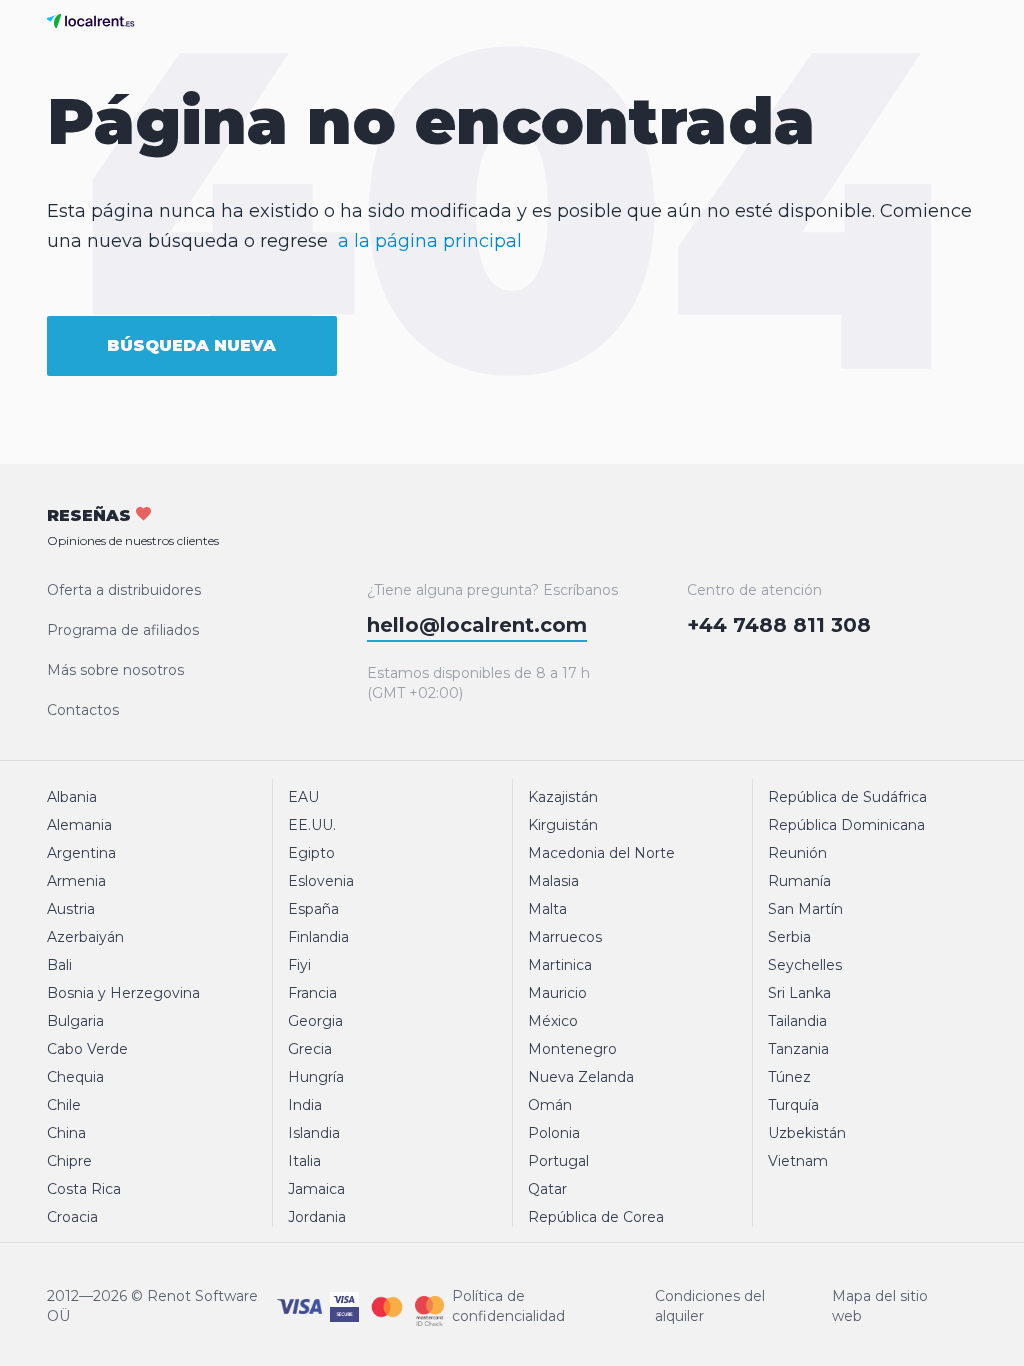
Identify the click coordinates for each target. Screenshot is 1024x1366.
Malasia (553, 881)
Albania (72, 797)
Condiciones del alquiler (710, 1306)
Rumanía (799, 881)
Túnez (789, 1077)
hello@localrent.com (477, 625)
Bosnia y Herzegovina (123, 993)
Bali (59, 965)
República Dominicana (846, 825)
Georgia (315, 1021)
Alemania (79, 825)
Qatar (547, 1189)
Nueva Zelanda (581, 1077)
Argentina (81, 853)
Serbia (789, 937)
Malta (547, 909)
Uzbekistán (807, 1133)
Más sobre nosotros (115, 670)
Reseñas (133, 527)
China (66, 1133)
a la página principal (430, 241)
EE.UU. (312, 825)
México (553, 1021)
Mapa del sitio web (880, 1306)
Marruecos (565, 937)
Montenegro (572, 1049)
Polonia (554, 1133)
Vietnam (798, 1161)
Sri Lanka (799, 993)
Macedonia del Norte (601, 853)
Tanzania (798, 1049)
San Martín (805, 909)
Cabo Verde (87, 1049)
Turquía (793, 1105)
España (313, 909)
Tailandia (797, 1021)
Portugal (558, 1161)
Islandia (314, 1133)
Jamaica (316, 1189)
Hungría (316, 1077)
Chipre (69, 1161)
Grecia (310, 1049)
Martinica (560, 965)
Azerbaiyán (85, 937)
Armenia (76, 881)
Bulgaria (75, 1021)
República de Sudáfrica (847, 797)
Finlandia (318, 937)
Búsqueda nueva (191, 345)
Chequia (75, 1077)
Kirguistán (563, 825)
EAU (303, 797)
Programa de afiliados (123, 630)
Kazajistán (563, 797)
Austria (71, 909)
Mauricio (557, 993)
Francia (312, 993)
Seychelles (805, 965)
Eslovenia (321, 881)
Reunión (797, 853)
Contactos (83, 710)
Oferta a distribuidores (124, 590)
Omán (550, 1105)
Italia (304, 1161)
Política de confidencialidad (508, 1306)
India (305, 1105)
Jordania (317, 1217)
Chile (64, 1105)
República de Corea (596, 1217)
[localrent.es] (95, 21)
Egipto (311, 853)
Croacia (72, 1217)
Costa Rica (84, 1189)
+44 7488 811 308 (779, 625)
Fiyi (299, 965)
